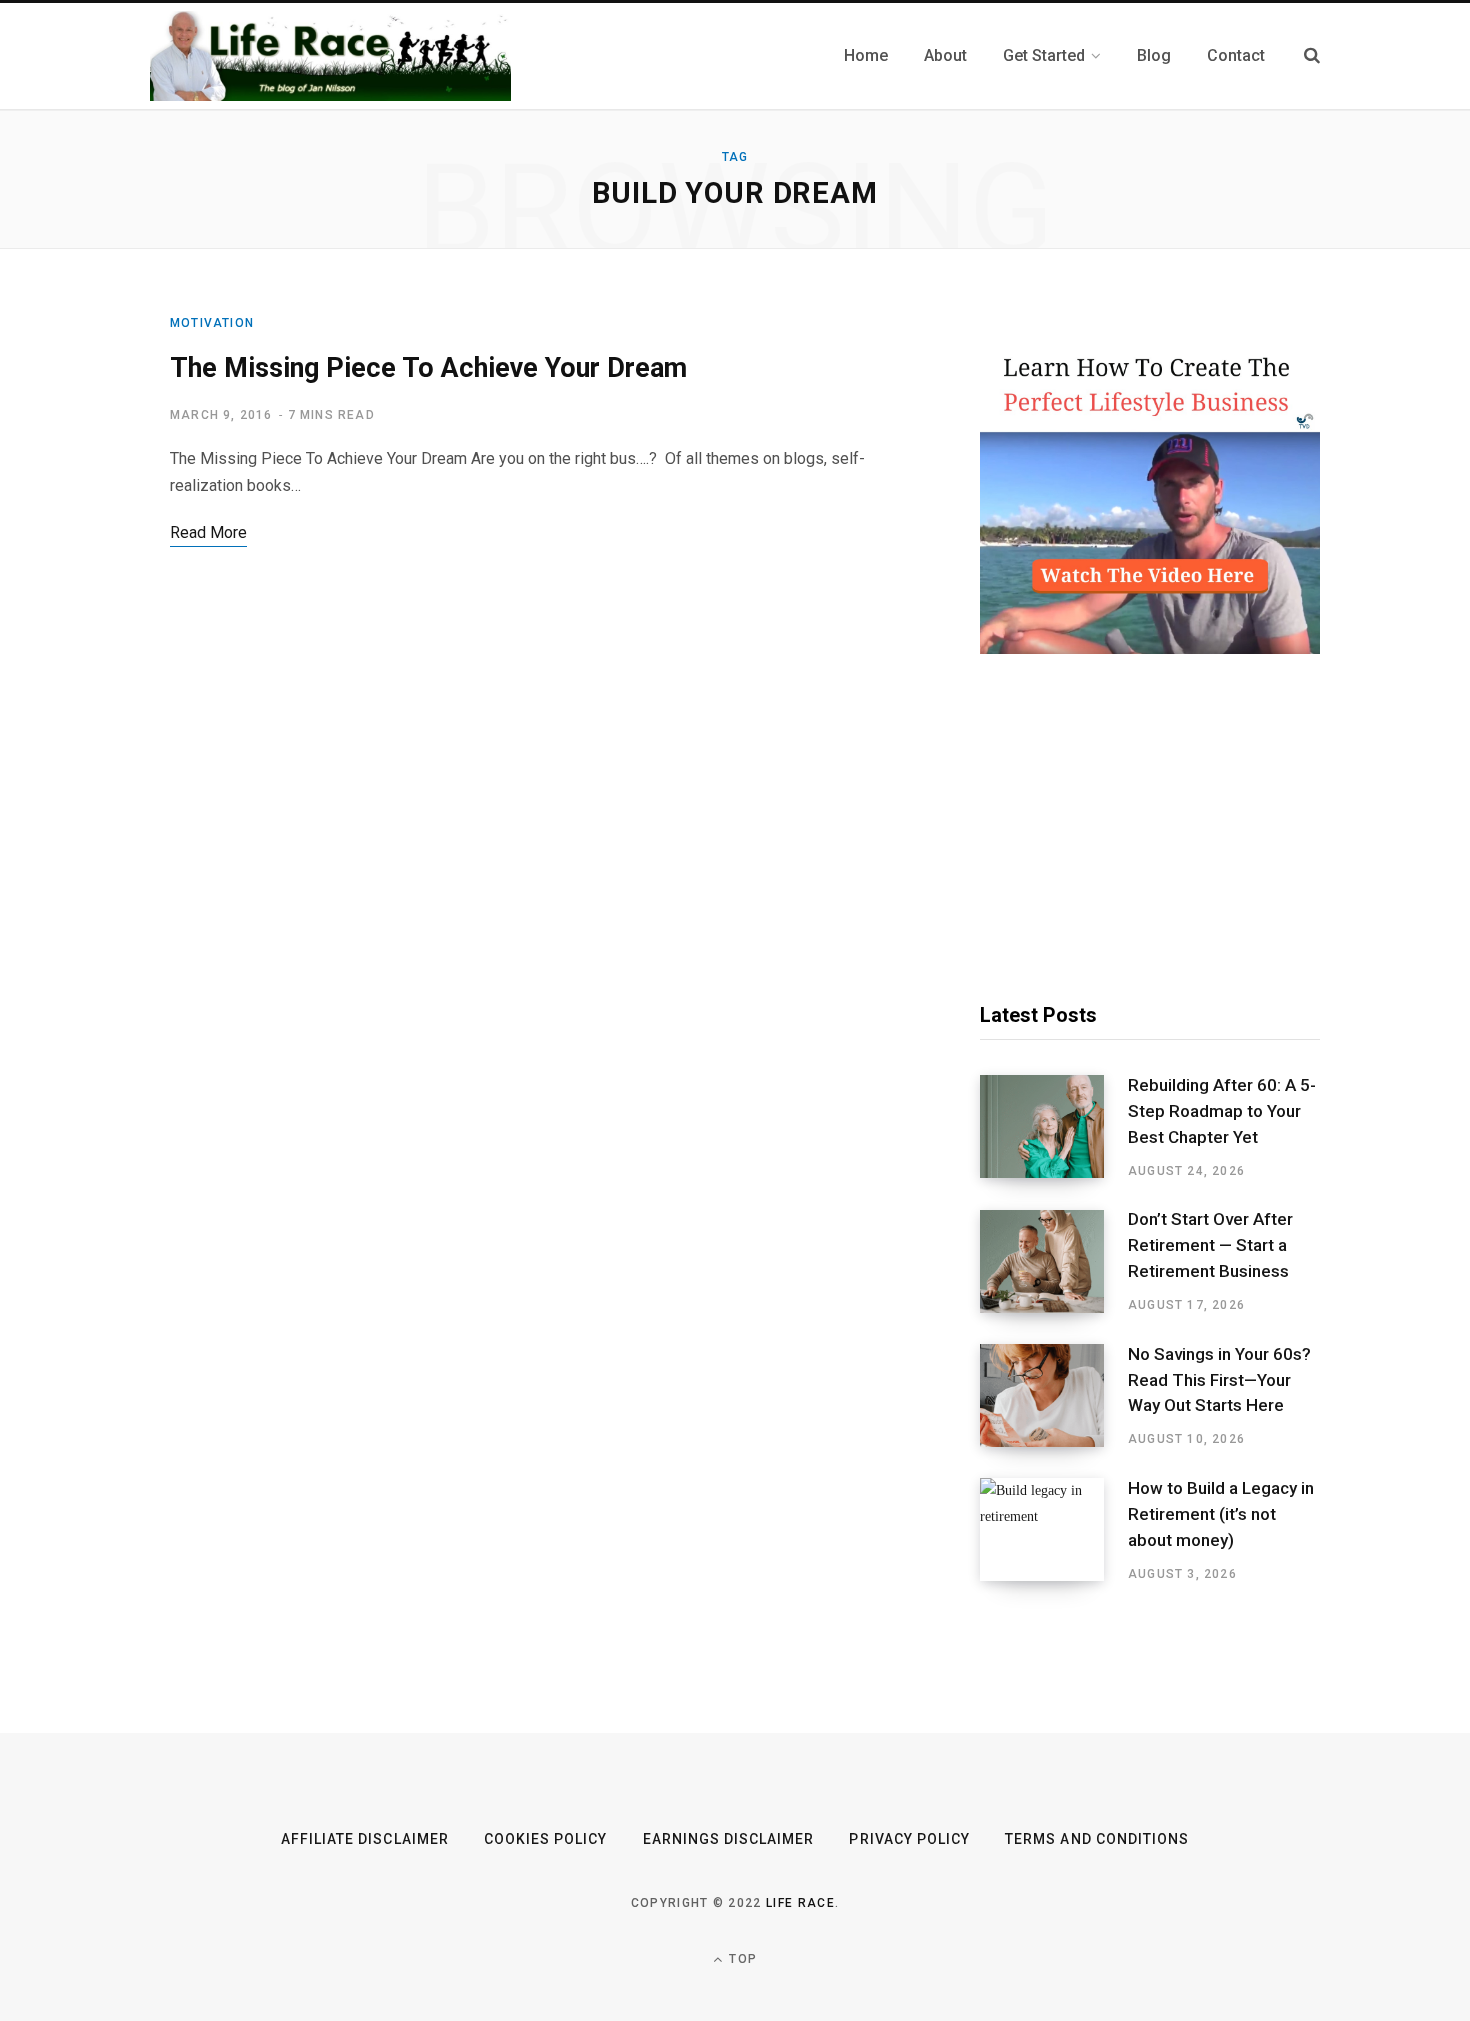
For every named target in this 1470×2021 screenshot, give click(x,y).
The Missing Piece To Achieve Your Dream (428, 368)
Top (741, 1959)
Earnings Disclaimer (729, 1839)
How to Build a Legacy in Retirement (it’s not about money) (1221, 1514)
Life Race (800, 1903)
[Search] (1312, 55)
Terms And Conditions (1097, 1839)
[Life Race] (330, 56)
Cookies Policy (546, 1839)
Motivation (212, 323)
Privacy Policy (909, 1839)
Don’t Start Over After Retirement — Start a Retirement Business (1210, 1245)
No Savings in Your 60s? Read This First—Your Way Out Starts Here (1219, 1380)
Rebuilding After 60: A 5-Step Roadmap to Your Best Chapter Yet (1222, 1111)
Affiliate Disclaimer (365, 1839)
